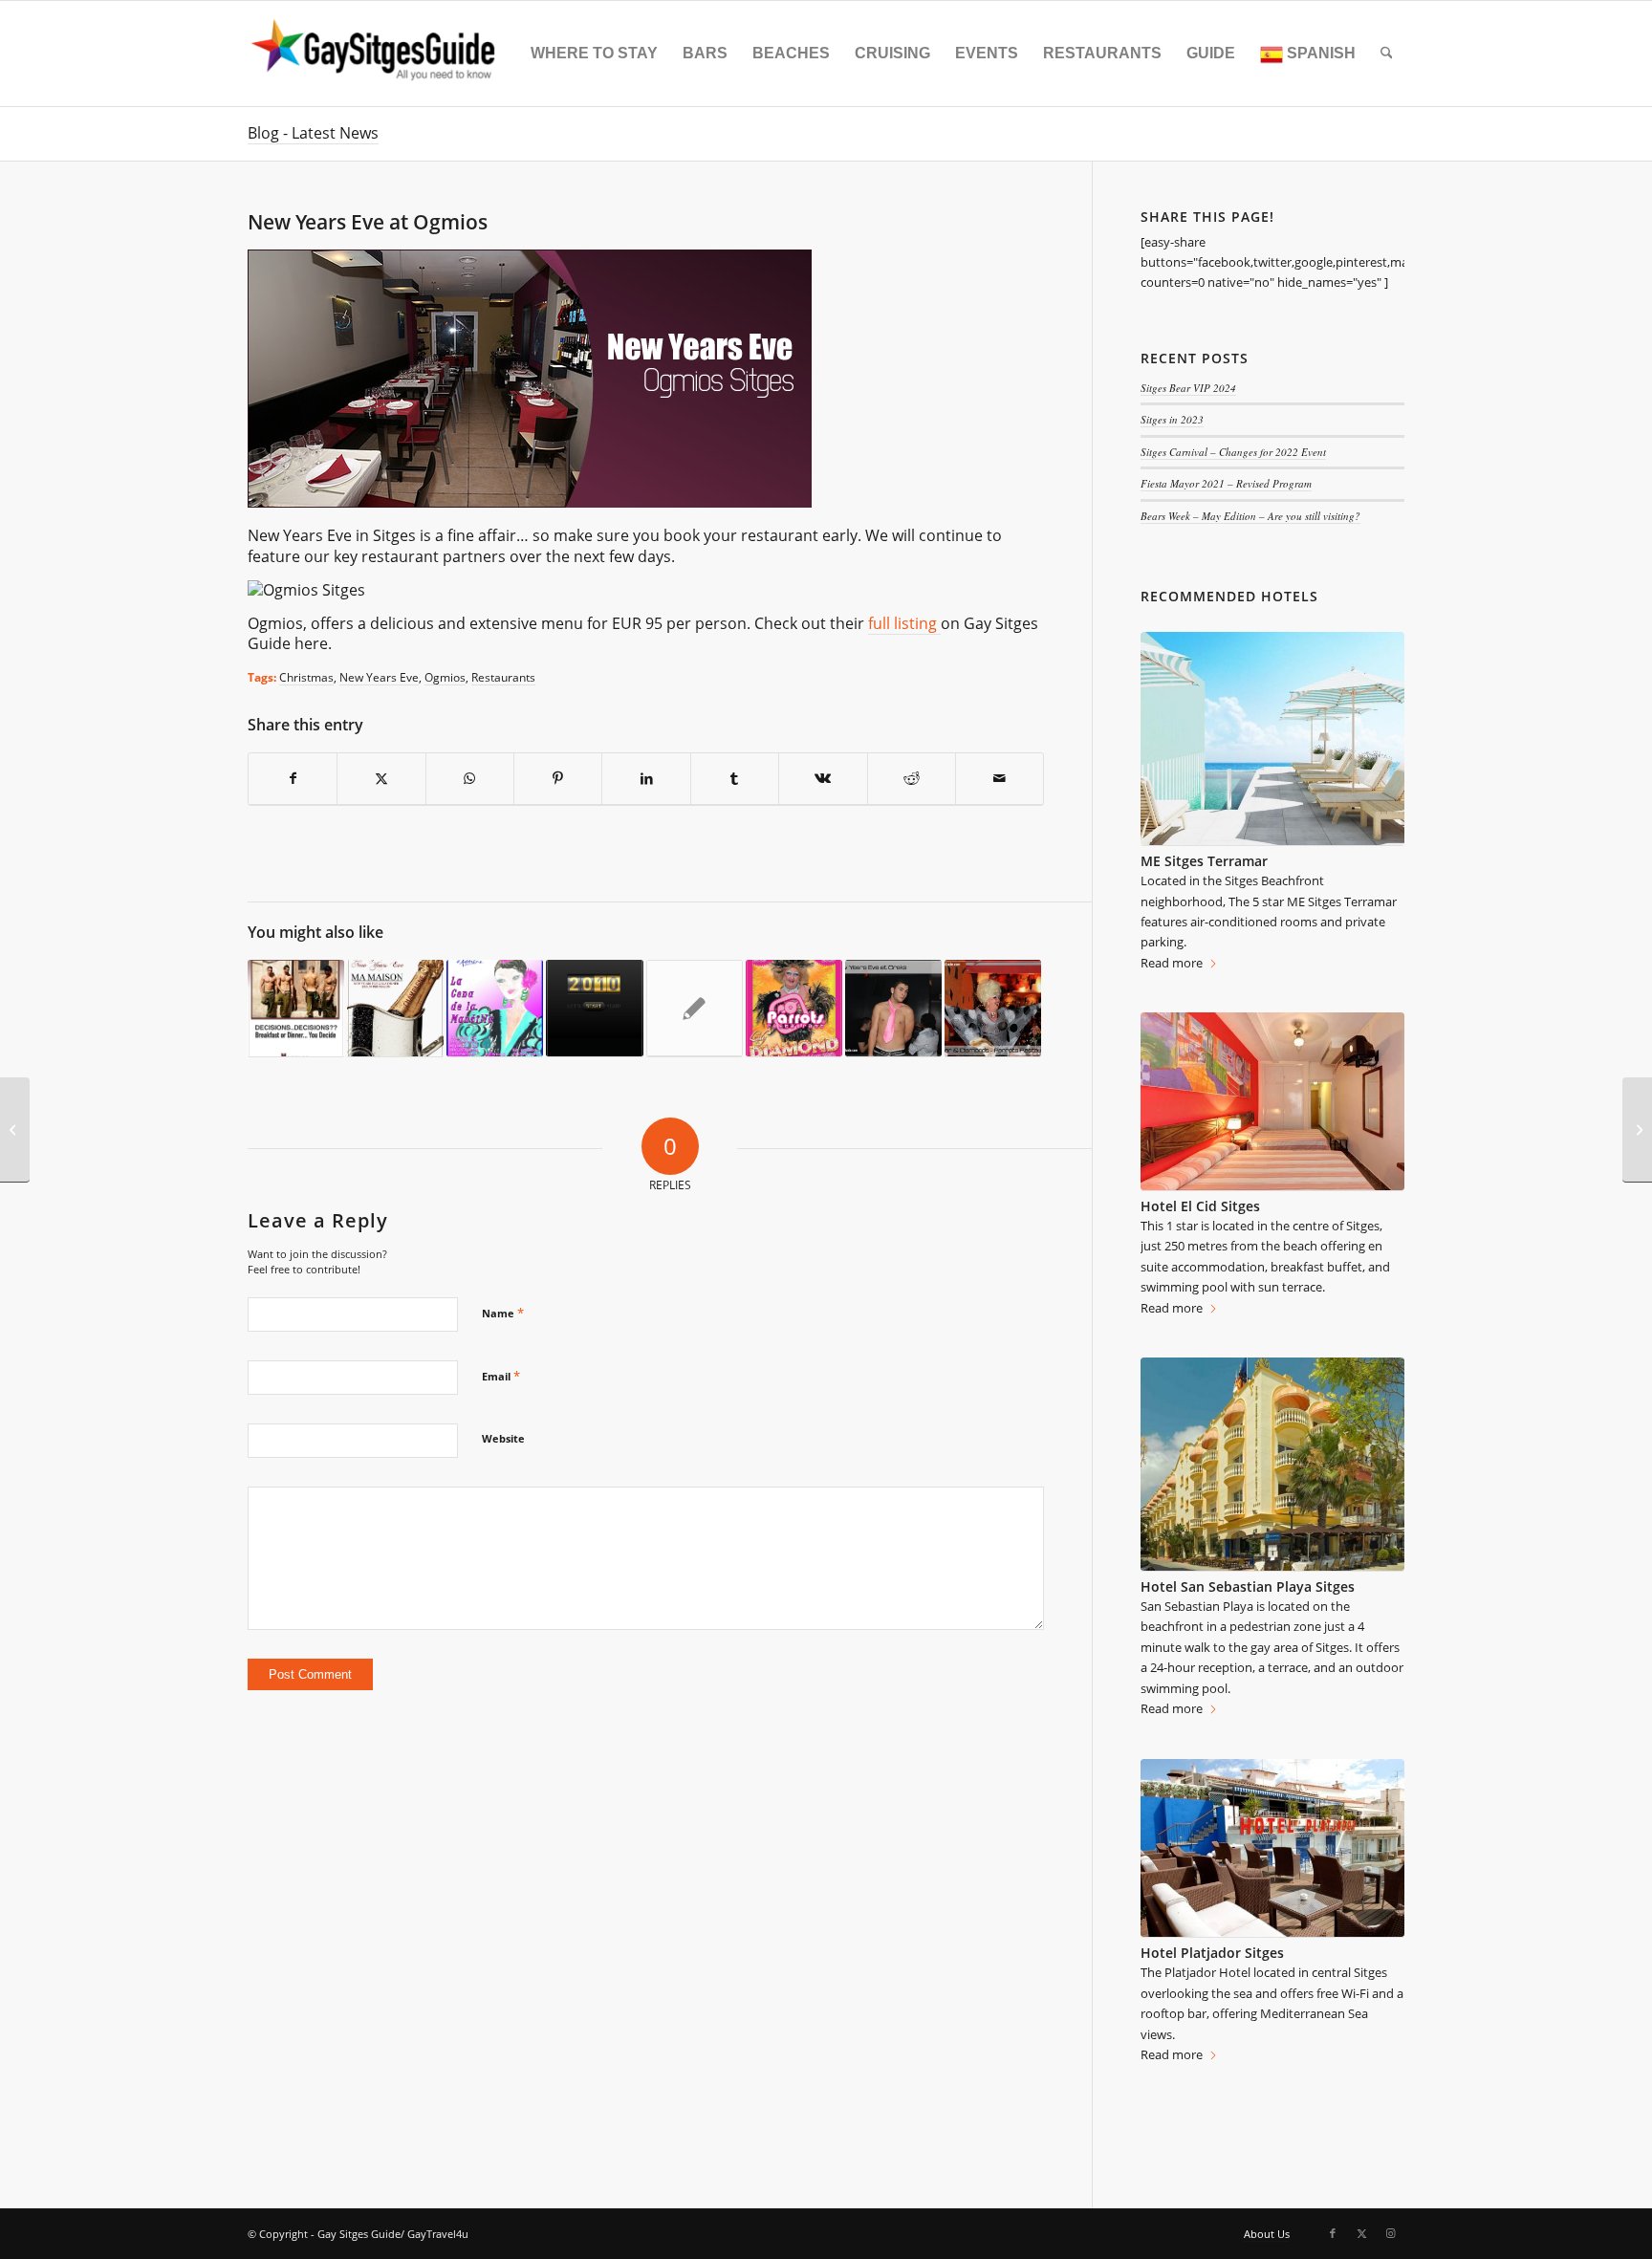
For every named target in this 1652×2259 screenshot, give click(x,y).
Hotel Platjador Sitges (1212, 1953)
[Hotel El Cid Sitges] (1272, 1101)
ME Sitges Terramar (1204, 861)
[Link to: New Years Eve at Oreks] (893, 1009)
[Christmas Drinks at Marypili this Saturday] (1637, 1130)
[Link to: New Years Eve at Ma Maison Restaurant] (395, 1009)
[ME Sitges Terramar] (1272, 739)
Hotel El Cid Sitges (1200, 1206)
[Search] (1387, 54)
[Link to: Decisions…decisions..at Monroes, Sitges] (296, 1009)
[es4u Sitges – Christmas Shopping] (15, 1130)
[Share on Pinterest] (558, 779)
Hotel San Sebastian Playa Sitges (1248, 1586)
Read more (1172, 963)
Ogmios (445, 677)
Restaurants (503, 677)
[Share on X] (381, 779)
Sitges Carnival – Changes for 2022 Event (1233, 452)
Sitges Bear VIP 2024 (1188, 388)
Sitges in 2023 (1172, 419)
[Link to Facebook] (1333, 2233)
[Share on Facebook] (293, 779)
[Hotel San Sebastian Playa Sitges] (1272, 1465)
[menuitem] (594, 54)
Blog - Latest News (313, 133)
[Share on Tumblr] (735, 779)
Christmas (306, 677)
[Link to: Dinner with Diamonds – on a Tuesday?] (993, 1009)
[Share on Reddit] (912, 779)
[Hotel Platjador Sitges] (1272, 1849)
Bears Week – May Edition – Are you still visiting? (1250, 516)
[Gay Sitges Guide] (376, 54)
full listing (904, 623)
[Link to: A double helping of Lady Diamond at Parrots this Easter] (794, 1009)
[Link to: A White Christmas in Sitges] (695, 1009)
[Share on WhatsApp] (470, 779)
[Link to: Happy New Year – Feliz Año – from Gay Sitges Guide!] (594, 1009)
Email (501, 1376)
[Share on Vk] (823, 779)
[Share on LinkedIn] (646, 779)
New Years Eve (379, 677)
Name (503, 1313)
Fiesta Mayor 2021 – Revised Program (1226, 483)
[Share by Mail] (1000, 779)
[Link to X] (1361, 2233)
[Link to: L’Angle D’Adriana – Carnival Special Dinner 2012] (495, 1009)
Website (503, 1438)
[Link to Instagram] (1390, 2233)
